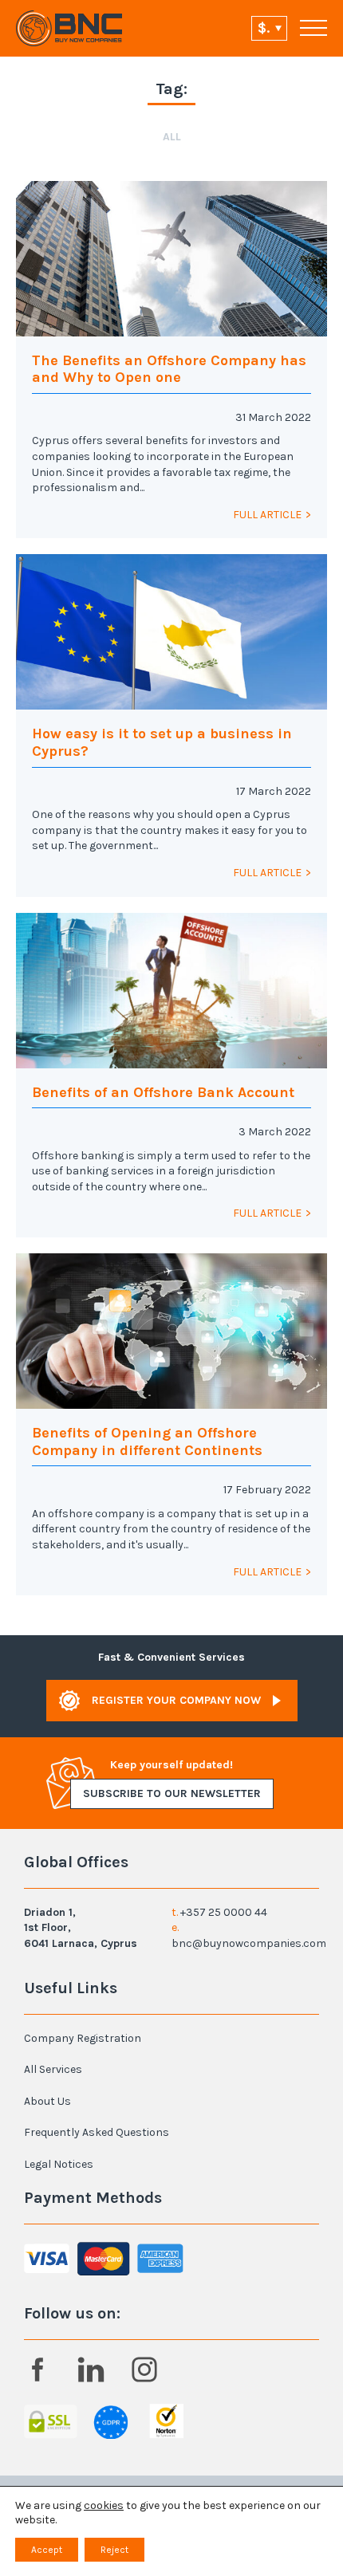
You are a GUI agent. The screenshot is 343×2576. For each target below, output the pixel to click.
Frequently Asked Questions (97, 2132)
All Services (53, 2069)
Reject (114, 2550)
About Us (47, 2101)
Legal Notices (59, 2164)
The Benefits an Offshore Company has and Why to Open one (169, 369)
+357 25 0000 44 (224, 1912)
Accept (47, 2550)
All (172, 137)
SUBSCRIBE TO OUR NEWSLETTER (172, 1793)
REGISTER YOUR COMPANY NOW (176, 1700)
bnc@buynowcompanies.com (249, 1943)
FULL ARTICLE (267, 515)
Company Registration (83, 2038)
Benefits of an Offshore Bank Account (163, 1092)
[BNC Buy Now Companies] (69, 28)
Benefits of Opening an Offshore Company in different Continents (147, 1441)
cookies (104, 2505)
